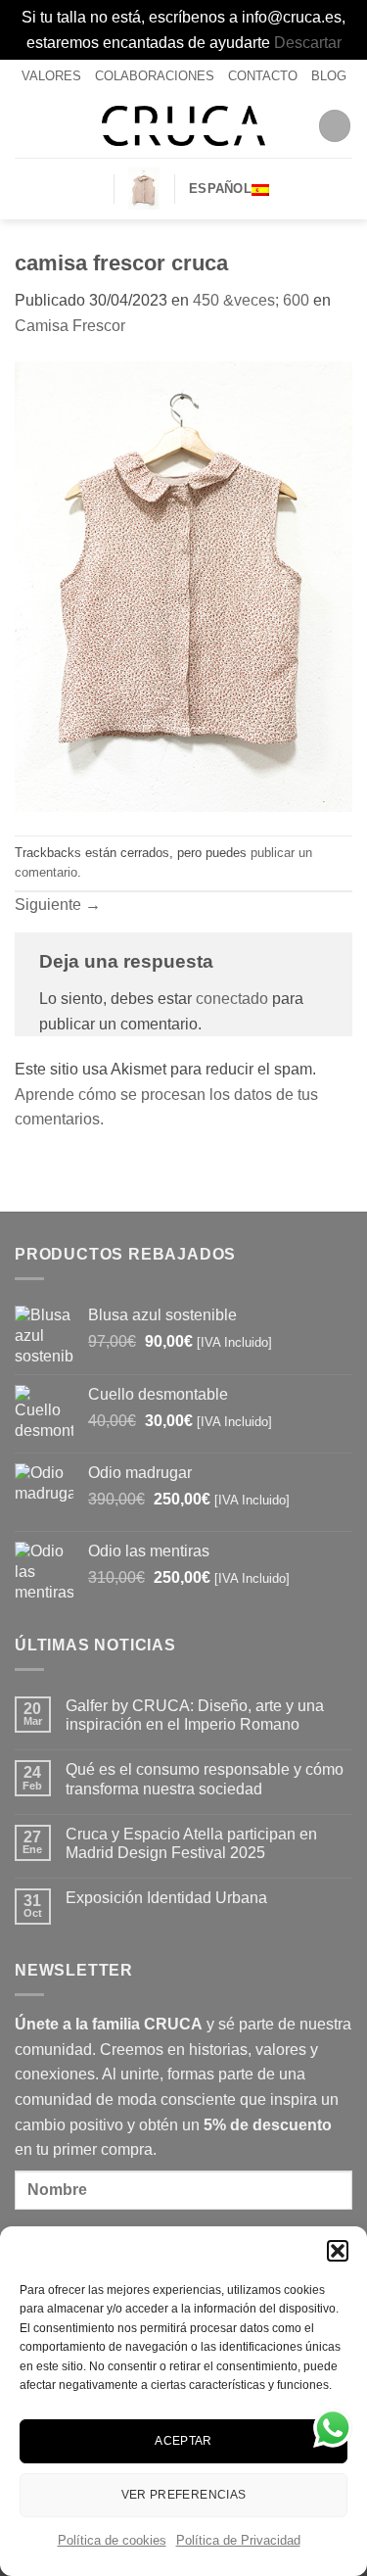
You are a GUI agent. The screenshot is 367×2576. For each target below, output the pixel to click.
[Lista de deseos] (91, 189)
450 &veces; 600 (251, 300)
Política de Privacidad (238, 2540)
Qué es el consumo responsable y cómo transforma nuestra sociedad (205, 1779)
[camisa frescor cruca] (183, 586)
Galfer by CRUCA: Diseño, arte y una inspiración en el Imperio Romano (195, 1715)
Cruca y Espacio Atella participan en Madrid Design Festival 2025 (191, 1843)
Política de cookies (112, 2540)
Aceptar (183, 2441)
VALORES (51, 76)
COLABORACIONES (155, 76)
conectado (232, 999)
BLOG (329, 76)
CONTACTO (263, 76)
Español (220, 189)
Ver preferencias (184, 2495)
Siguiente (58, 905)
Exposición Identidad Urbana (166, 1898)
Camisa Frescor (70, 326)
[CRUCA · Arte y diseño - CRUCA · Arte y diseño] (183, 126)
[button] (338, 2251)
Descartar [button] (308, 43)
